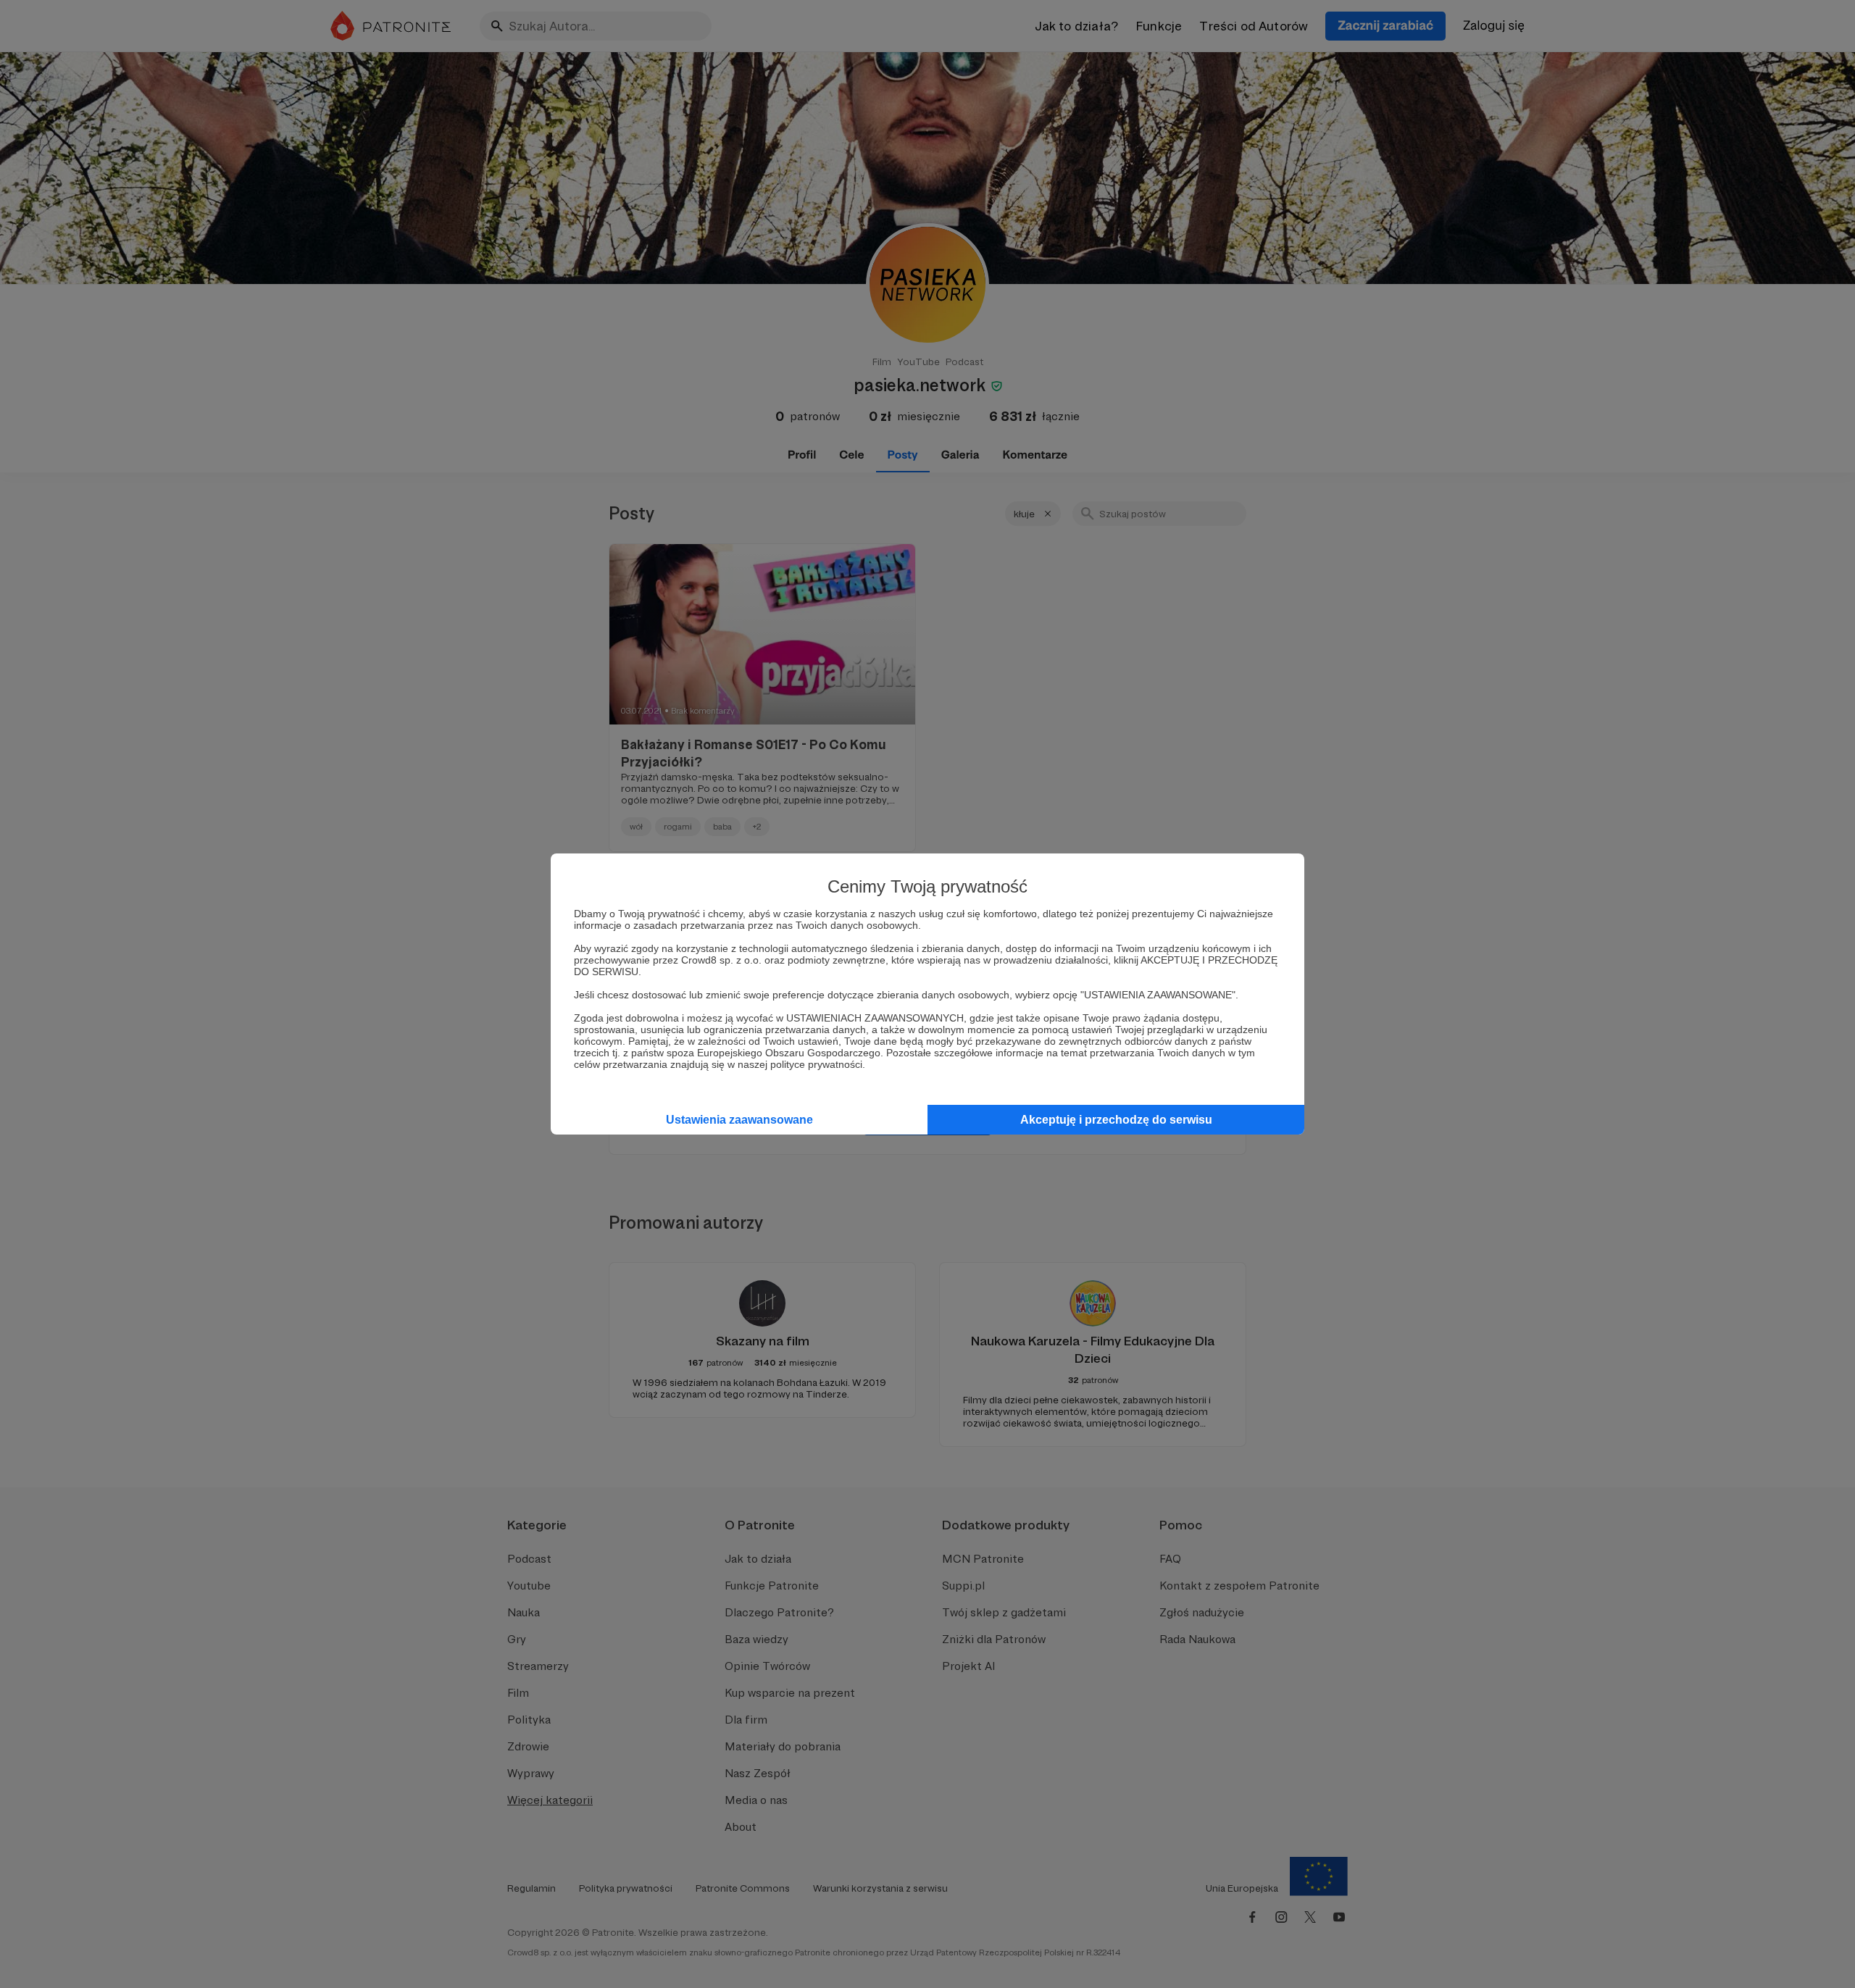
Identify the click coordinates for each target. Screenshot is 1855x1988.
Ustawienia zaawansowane (739, 1120)
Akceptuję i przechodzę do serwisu (1116, 1120)
